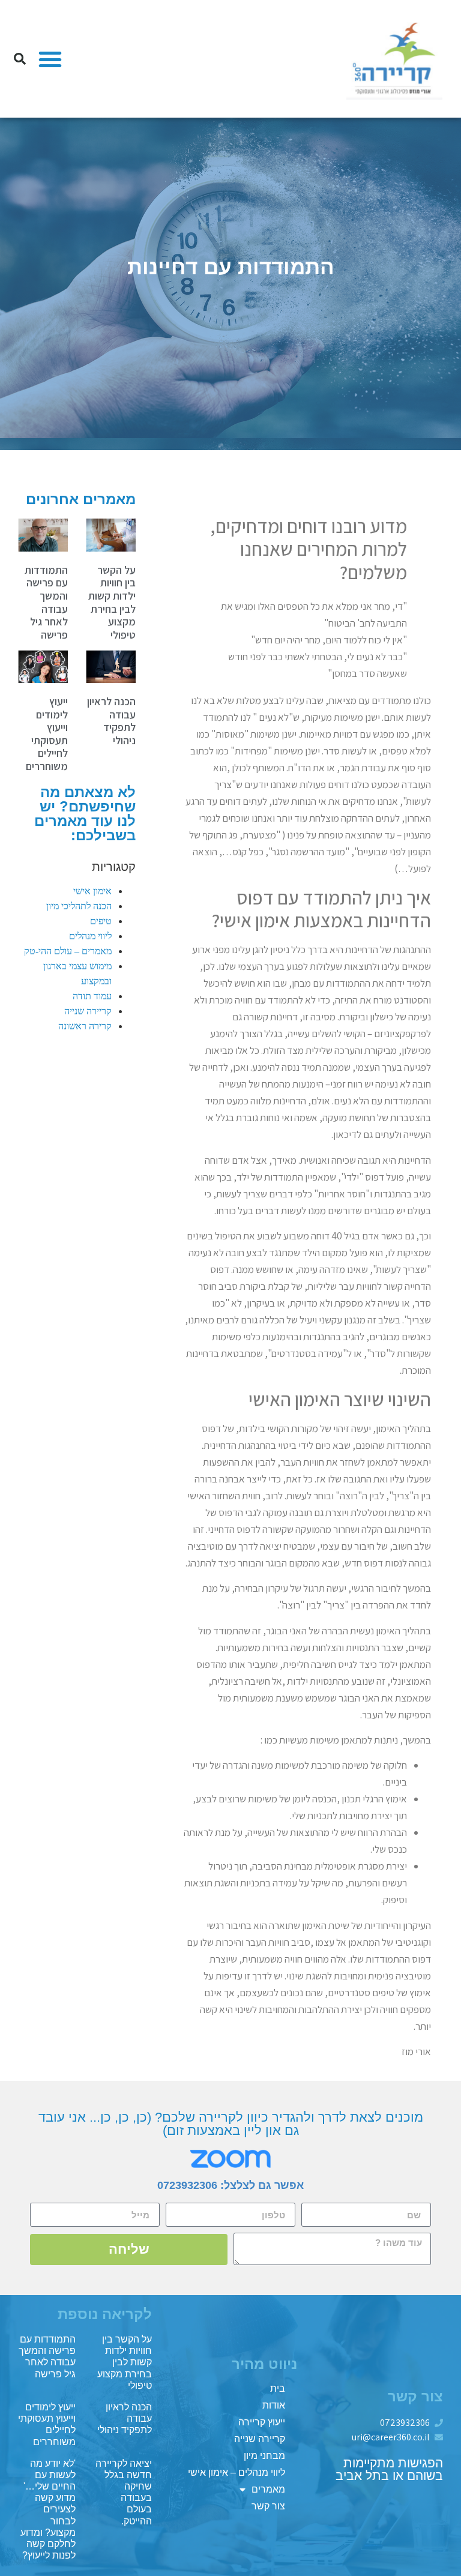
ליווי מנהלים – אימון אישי (237, 2472)
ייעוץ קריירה (262, 2422)
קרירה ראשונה (85, 1026)
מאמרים (268, 2489)
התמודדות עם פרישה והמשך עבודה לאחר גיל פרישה (46, 602)
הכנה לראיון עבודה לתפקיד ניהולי (111, 721)
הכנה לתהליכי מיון (79, 906)
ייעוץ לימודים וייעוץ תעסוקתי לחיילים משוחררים (47, 734)
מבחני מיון (264, 2456)
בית (278, 2388)
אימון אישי (92, 891)
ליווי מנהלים (90, 936)
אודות (274, 2405)
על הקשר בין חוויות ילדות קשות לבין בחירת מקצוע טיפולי (112, 602)
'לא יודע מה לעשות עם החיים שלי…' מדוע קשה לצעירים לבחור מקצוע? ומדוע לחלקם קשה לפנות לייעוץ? (48, 2510)
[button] (50, 59)
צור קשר (268, 2506)
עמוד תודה (92, 996)
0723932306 (187, 2185)
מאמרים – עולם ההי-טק (68, 951)
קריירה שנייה (88, 1011)
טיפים (101, 921)
